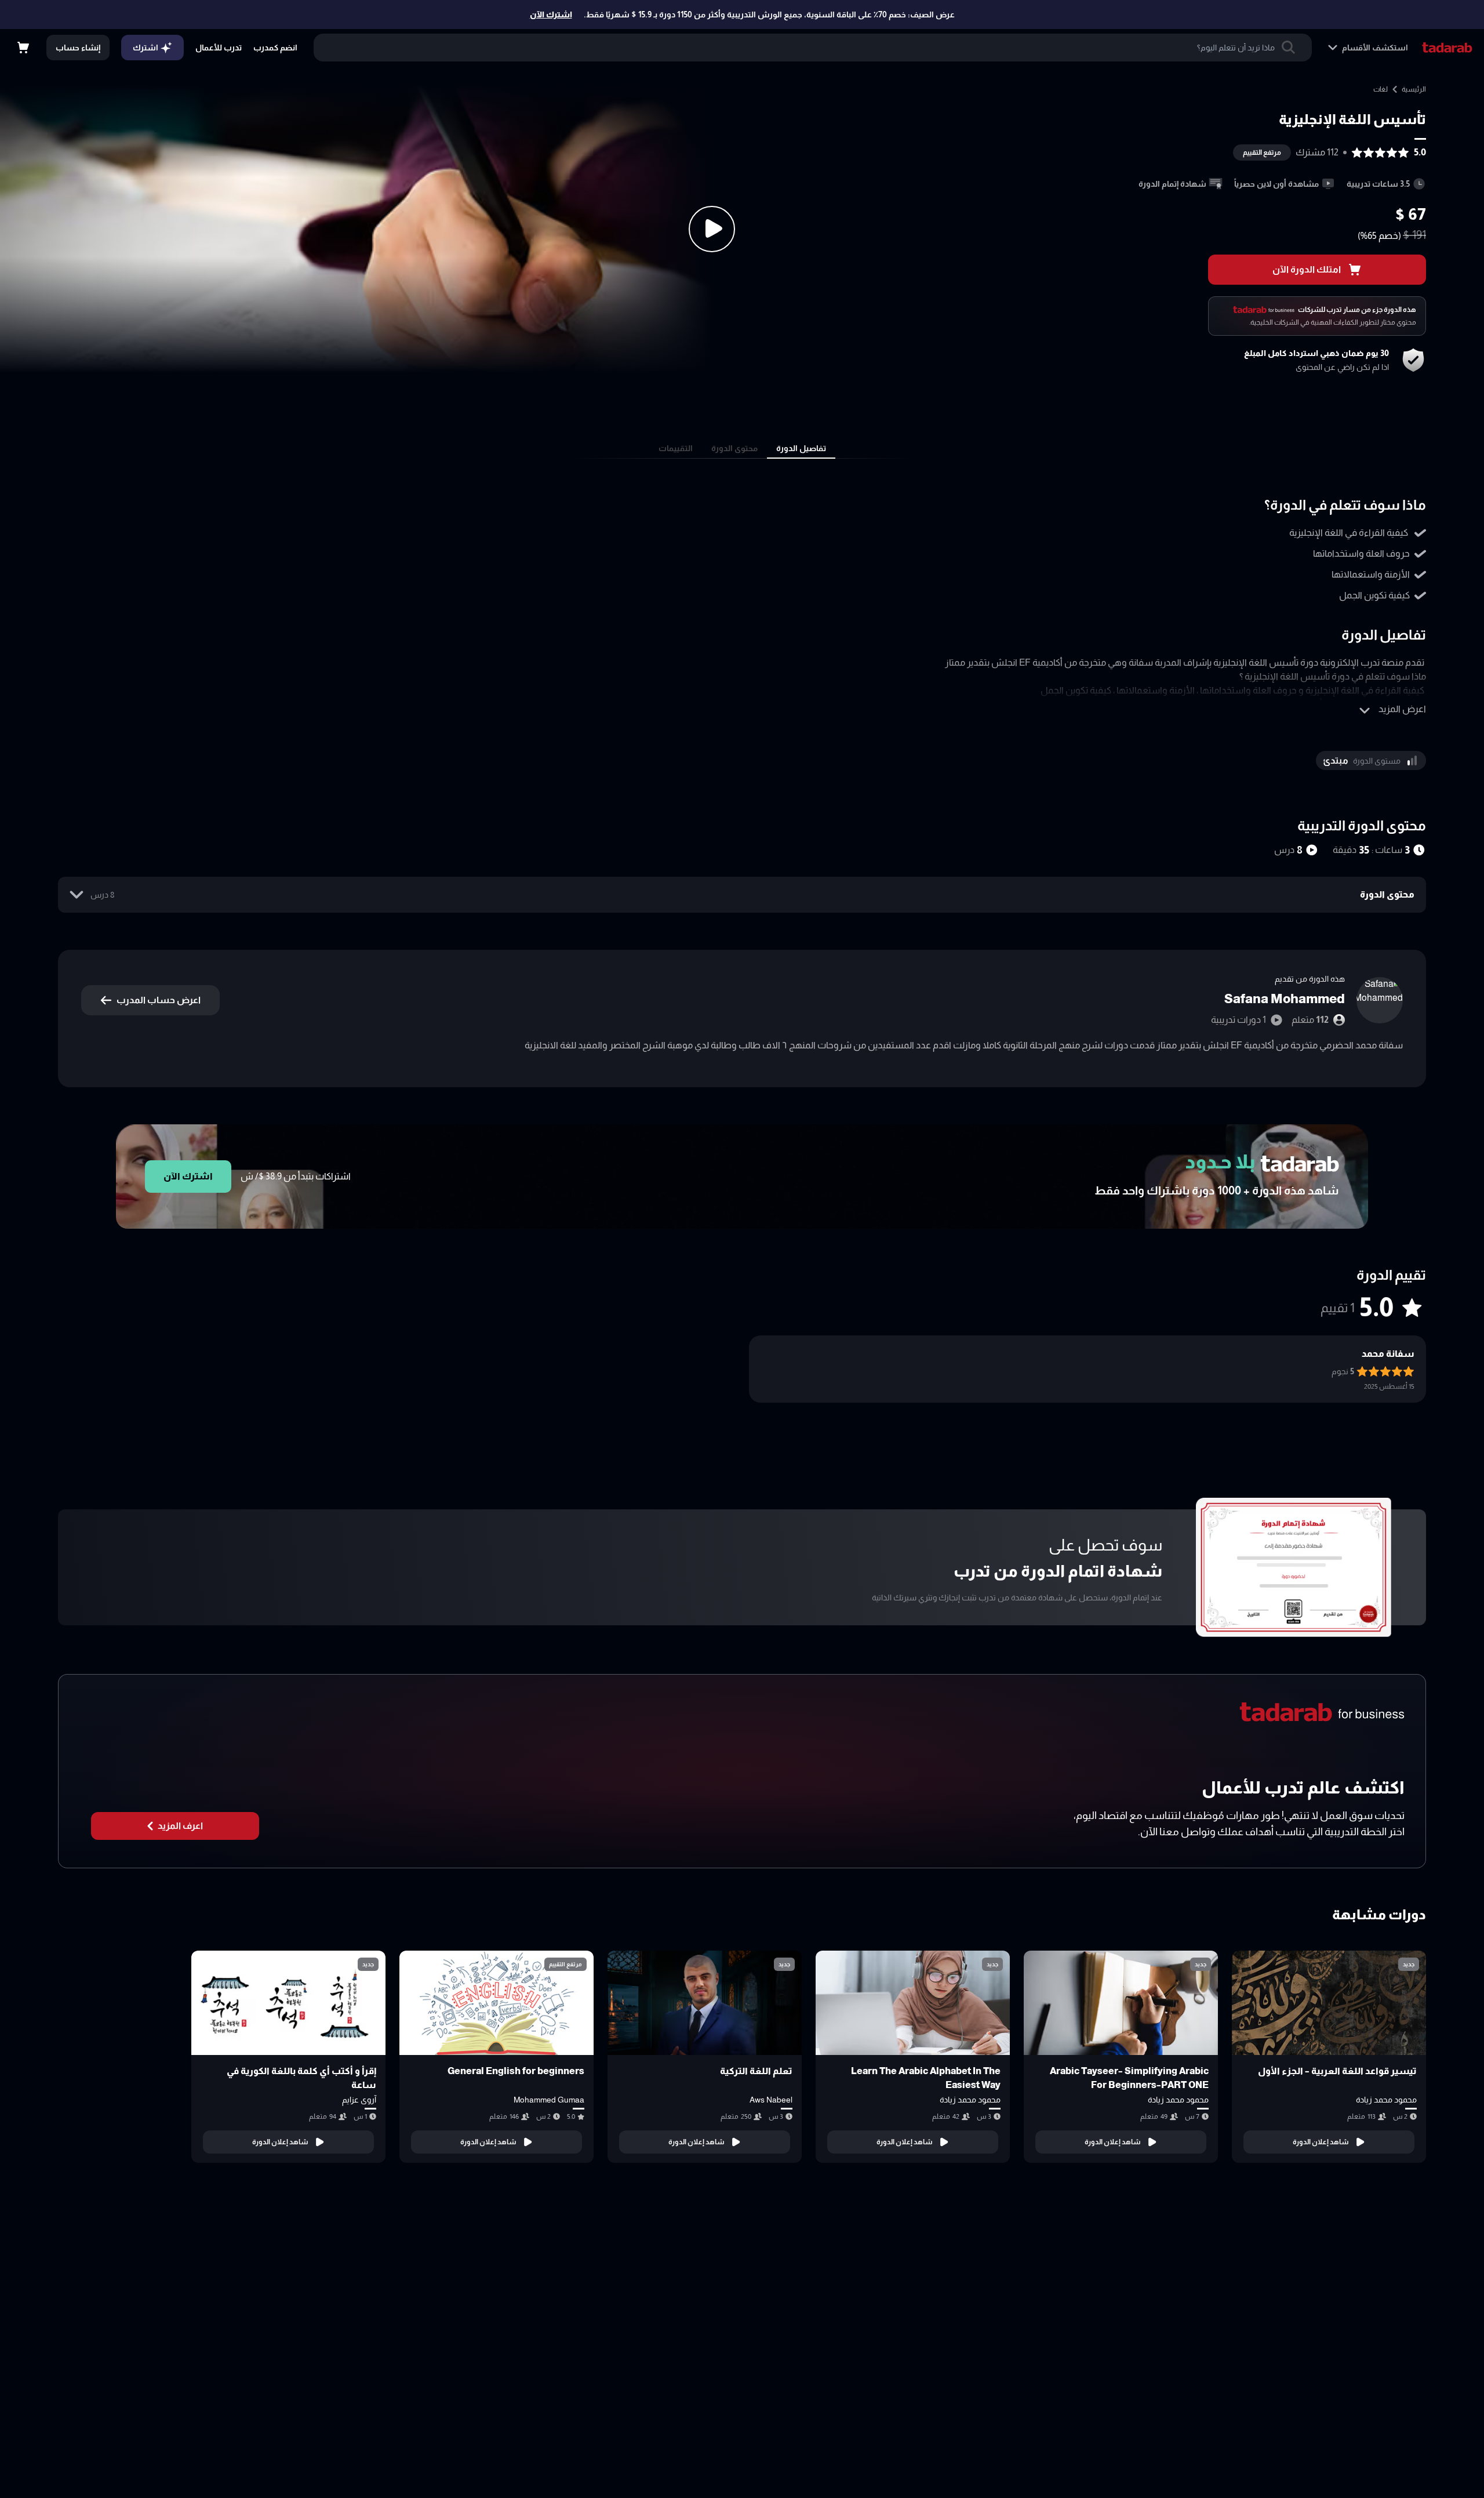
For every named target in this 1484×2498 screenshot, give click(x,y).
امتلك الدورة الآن (1307, 269)
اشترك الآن (551, 14)
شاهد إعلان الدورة (1321, 2142)
